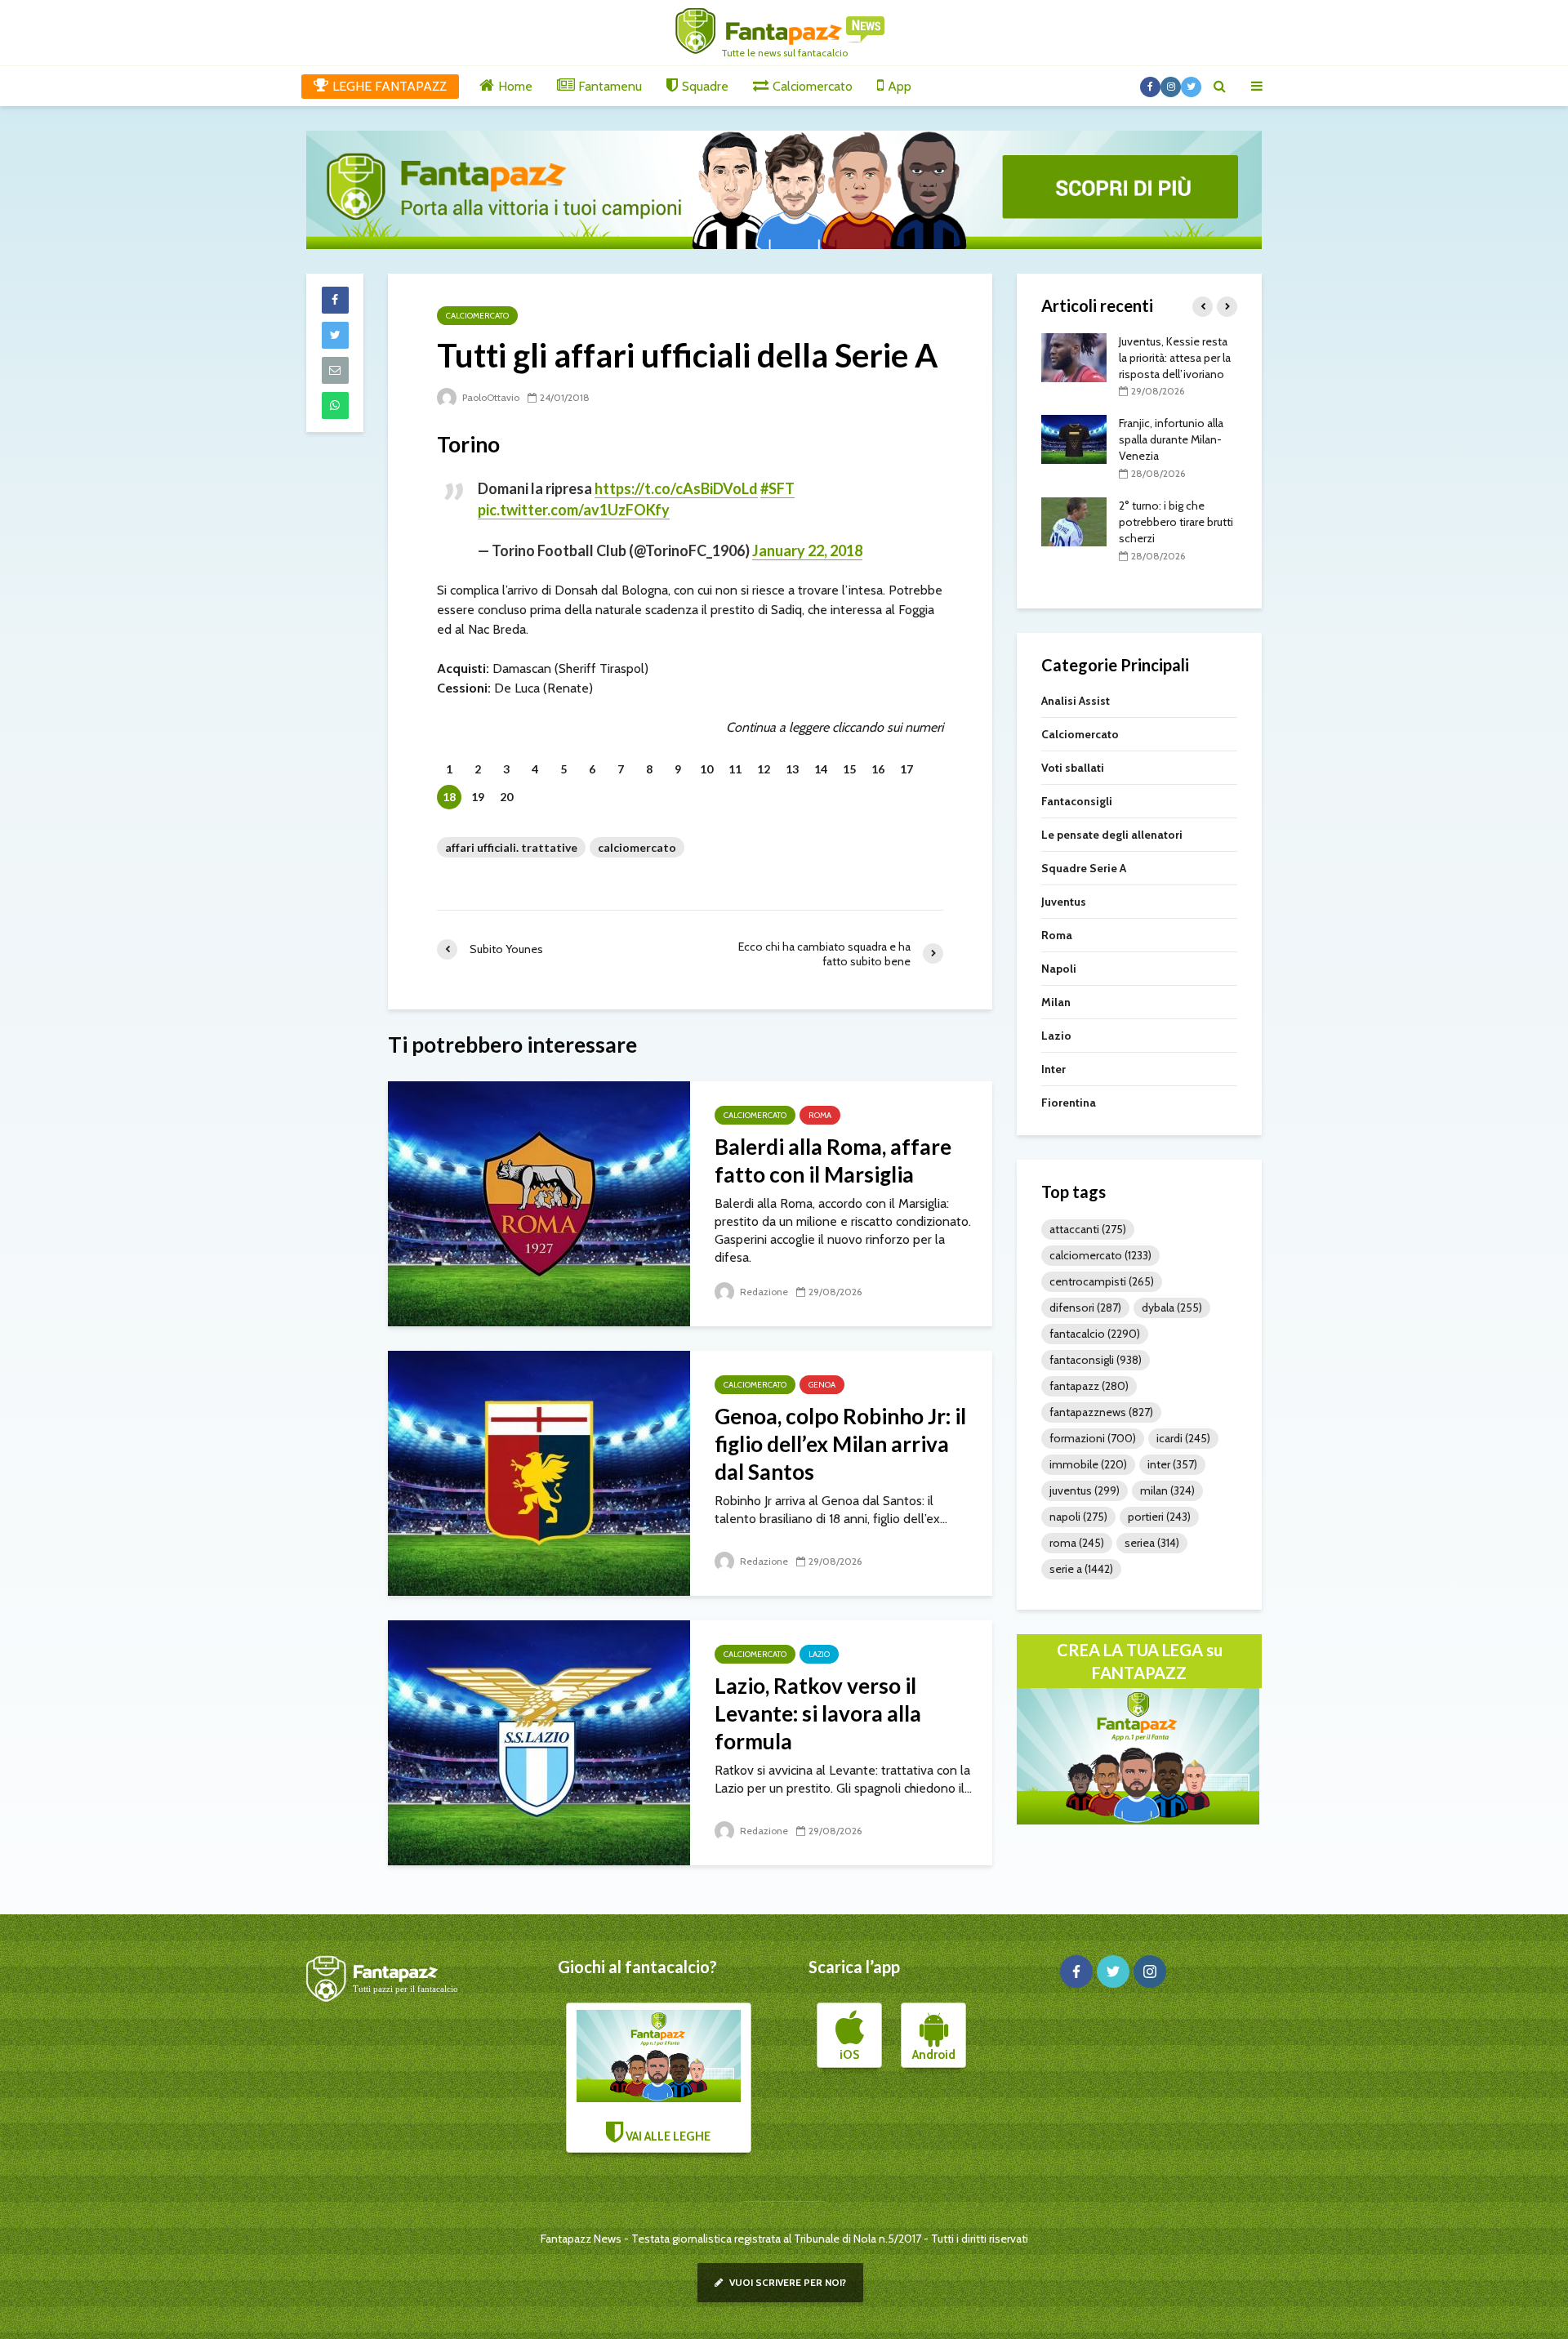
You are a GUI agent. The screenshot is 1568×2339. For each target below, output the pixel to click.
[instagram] (1150, 1971)
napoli (1078, 1517)
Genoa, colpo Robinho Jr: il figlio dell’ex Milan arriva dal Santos (840, 1444)
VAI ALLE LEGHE (667, 2136)
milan (1167, 1490)
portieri (1159, 1517)
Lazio (819, 1654)
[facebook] (1076, 1971)
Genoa (822, 1385)
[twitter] (1113, 1971)
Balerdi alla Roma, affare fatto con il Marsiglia (833, 1161)
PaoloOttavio (490, 397)
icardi (1183, 1438)
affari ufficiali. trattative (511, 847)
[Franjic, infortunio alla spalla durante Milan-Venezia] (1074, 439)
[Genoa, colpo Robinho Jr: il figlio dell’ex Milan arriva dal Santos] (539, 1472)
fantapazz (1089, 1386)
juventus (1085, 1490)
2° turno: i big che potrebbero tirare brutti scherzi (1176, 522)
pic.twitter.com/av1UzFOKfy (574, 510)
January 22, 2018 (807, 550)
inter (1172, 1464)
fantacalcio (1095, 1334)
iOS (849, 2055)
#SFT (777, 488)
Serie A (1081, 1569)
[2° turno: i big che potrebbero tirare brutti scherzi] (1074, 520)
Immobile (1088, 1464)
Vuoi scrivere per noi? (786, 2282)
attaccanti (1088, 1229)
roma (1077, 1543)
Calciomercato (477, 316)
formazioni (1093, 1438)
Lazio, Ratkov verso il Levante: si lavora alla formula (818, 1713)
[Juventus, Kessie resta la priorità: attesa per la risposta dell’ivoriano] (1074, 356)
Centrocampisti (1102, 1281)
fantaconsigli (1096, 1360)
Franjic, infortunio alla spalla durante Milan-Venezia (1171, 439)
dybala (1172, 1308)
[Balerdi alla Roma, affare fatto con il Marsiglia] (539, 1203)
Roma (820, 1115)
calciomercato (637, 847)
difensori (1085, 1308)
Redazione (763, 1292)
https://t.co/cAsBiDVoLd (676, 488)
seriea (1152, 1543)
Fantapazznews (1101, 1412)
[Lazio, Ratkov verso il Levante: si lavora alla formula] (539, 1742)
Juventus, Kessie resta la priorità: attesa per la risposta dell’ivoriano (1175, 358)
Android (934, 2055)
